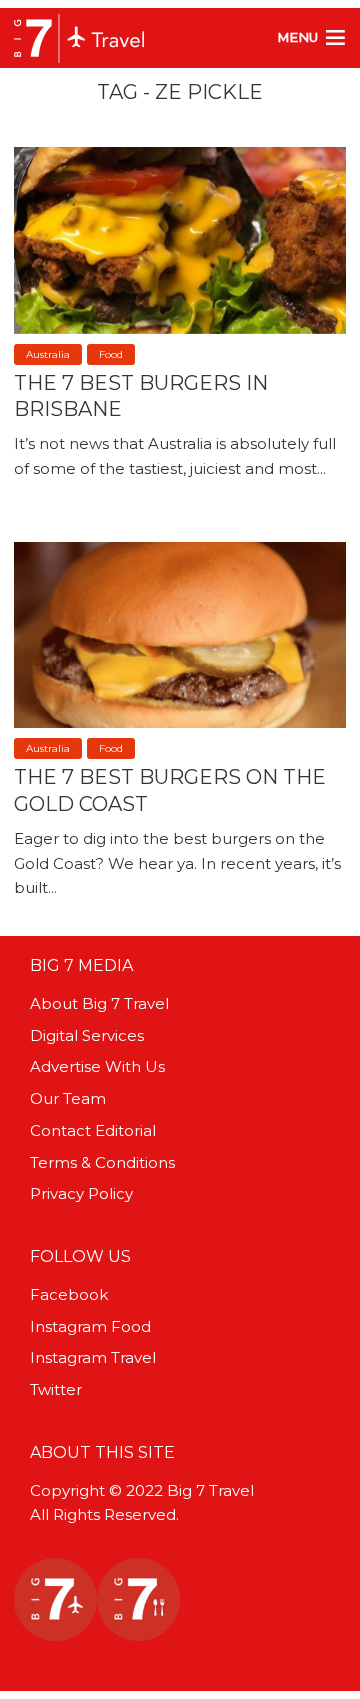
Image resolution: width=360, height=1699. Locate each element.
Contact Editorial (93, 1130)
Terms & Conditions (102, 1162)
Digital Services (87, 1035)
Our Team (68, 1098)
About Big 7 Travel (99, 1003)
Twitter (56, 1389)
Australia (48, 354)
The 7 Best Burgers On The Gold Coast (170, 790)
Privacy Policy (81, 1193)
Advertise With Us (97, 1066)
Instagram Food (90, 1326)
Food (111, 354)
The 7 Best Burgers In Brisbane (141, 396)
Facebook (69, 1294)
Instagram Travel (93, 1357)
